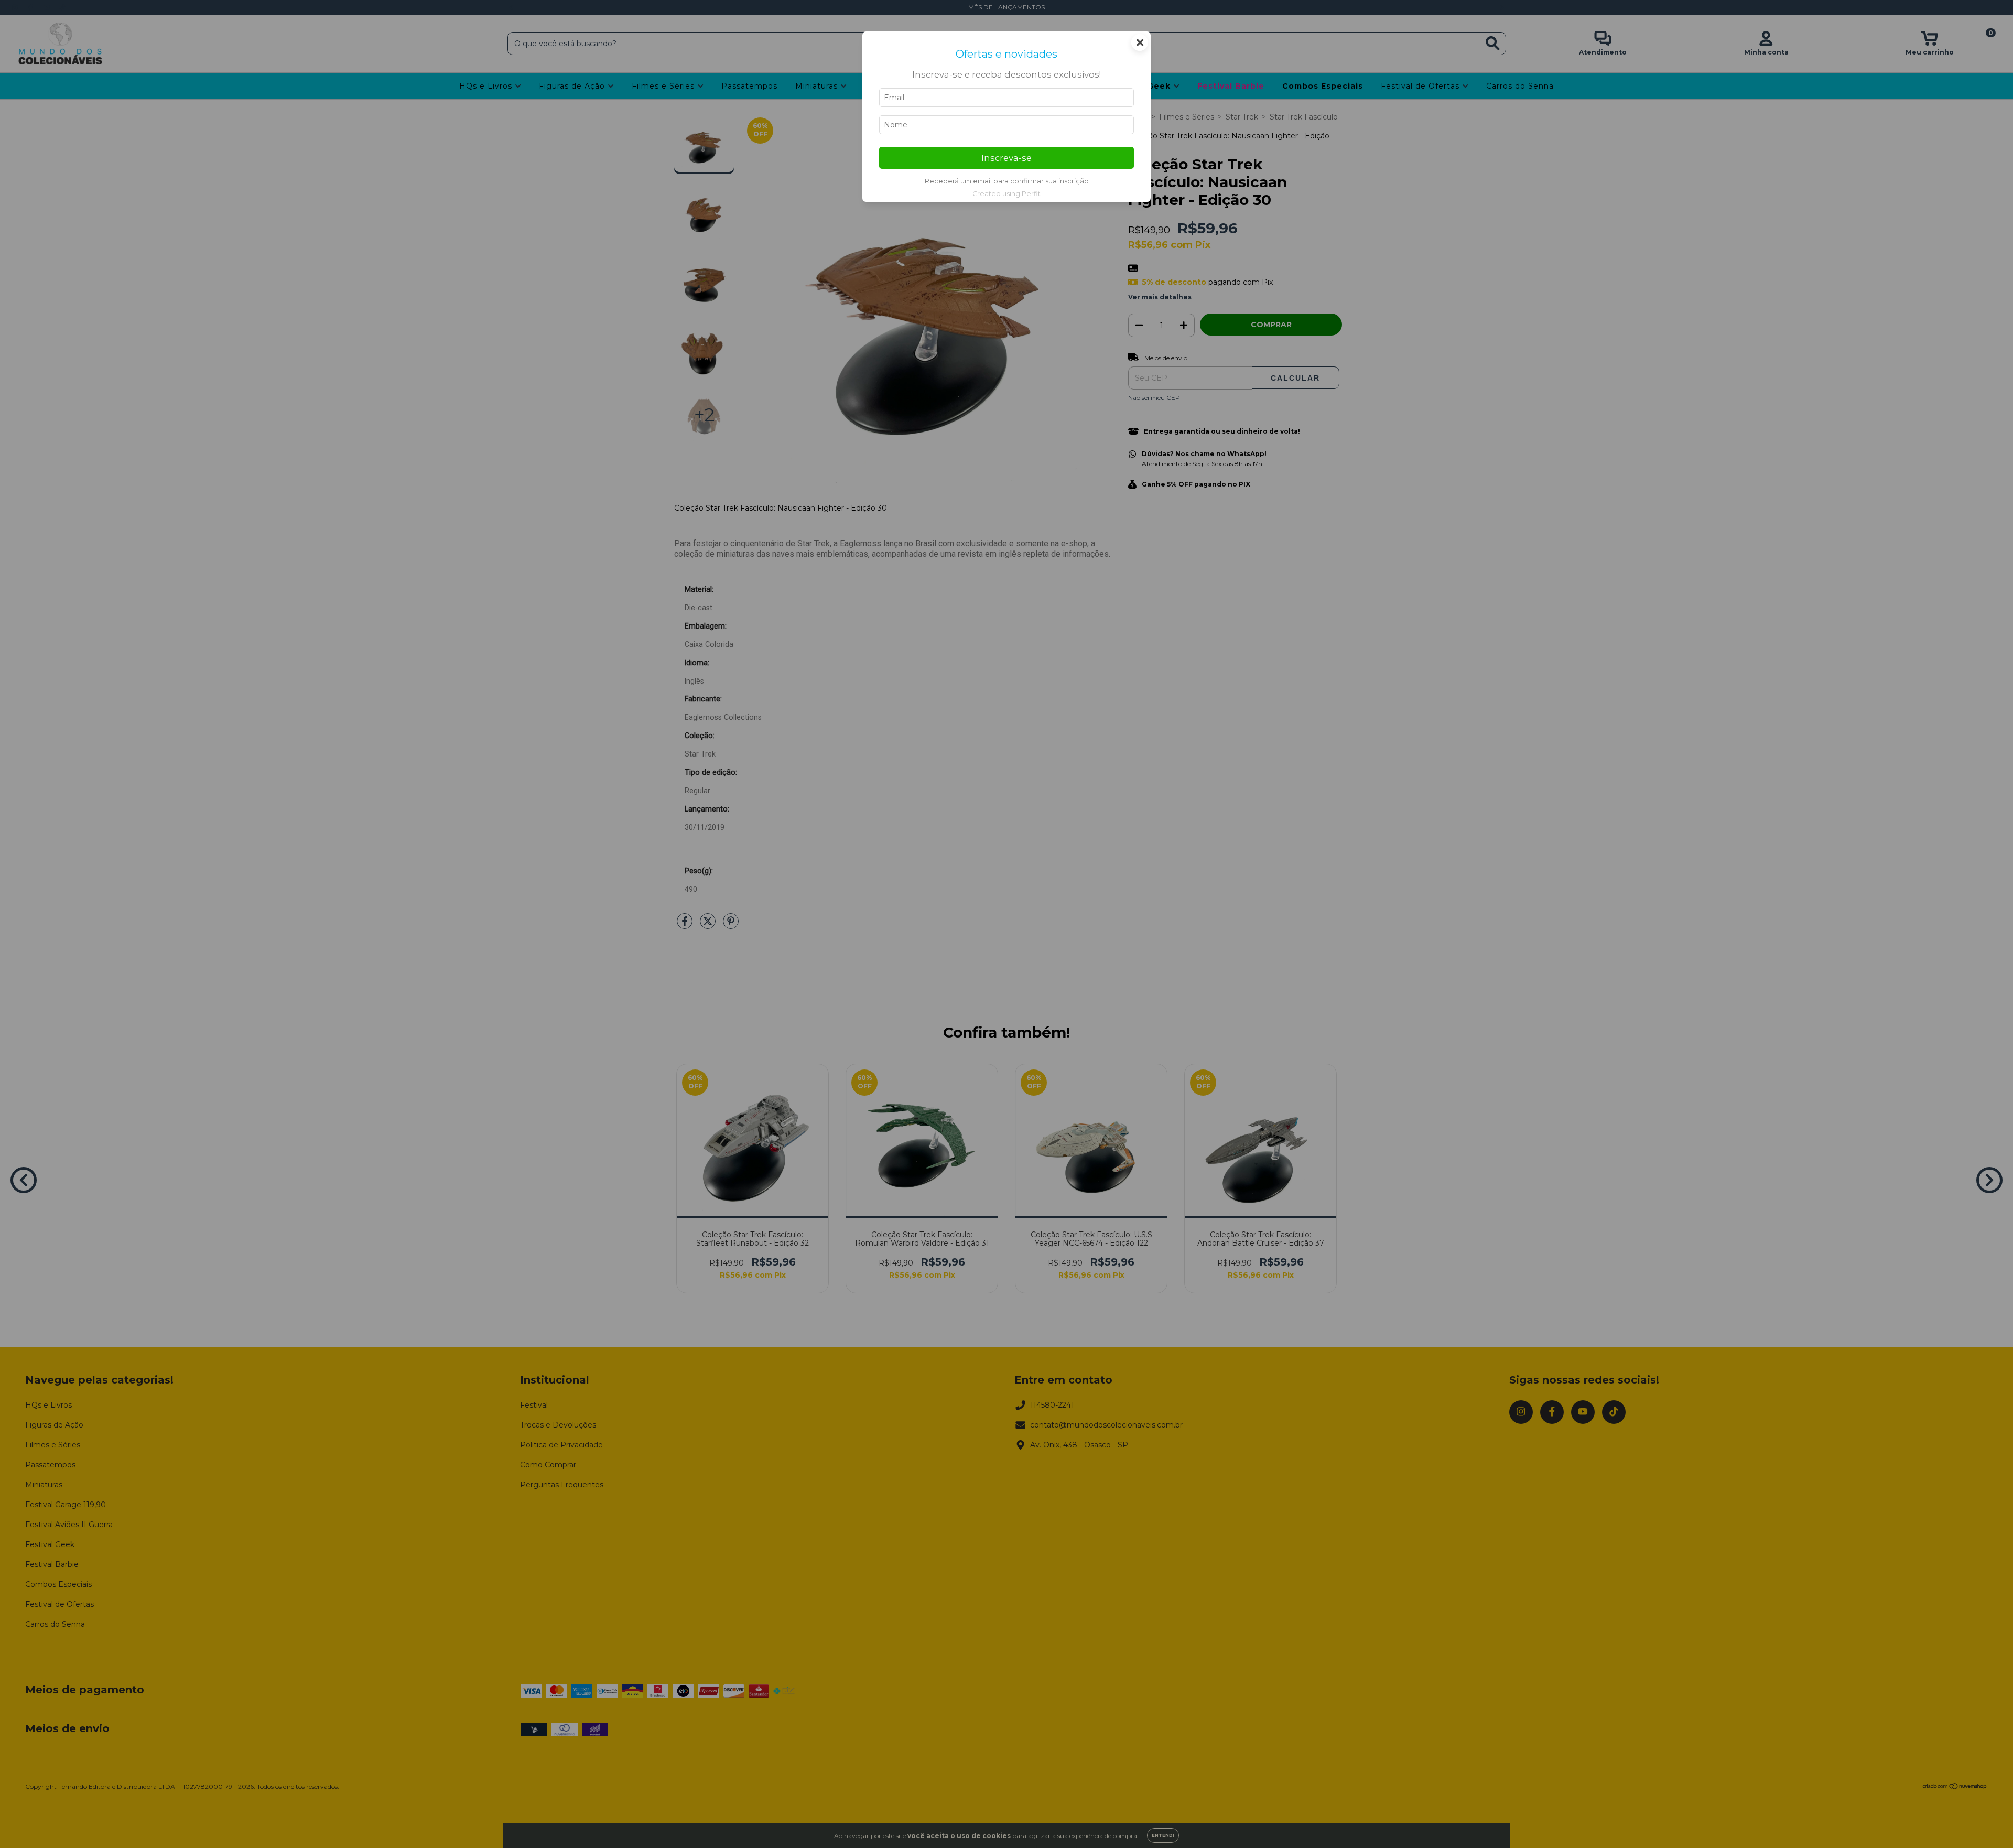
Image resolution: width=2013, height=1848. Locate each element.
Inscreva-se (1006, 158)
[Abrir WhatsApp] (1987, 1822)
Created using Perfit (1006, 194)
